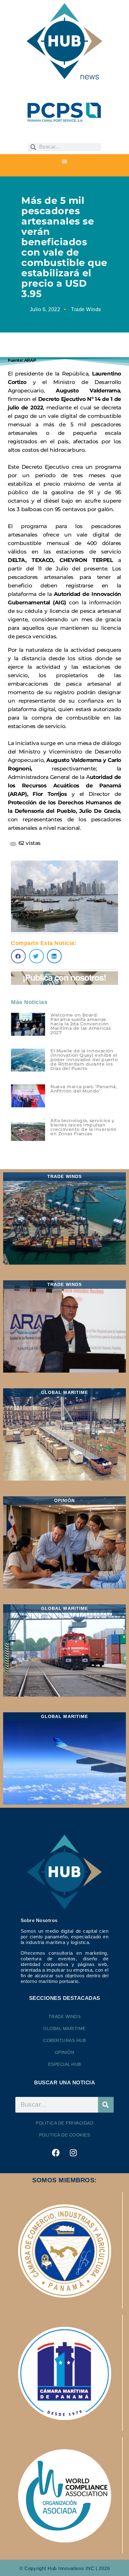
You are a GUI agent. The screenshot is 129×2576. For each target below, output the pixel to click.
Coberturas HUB (64, 2040)
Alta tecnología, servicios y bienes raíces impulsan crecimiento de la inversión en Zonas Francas (84, 1127)
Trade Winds (86, 309)
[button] (64, 162)
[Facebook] (56, 2153)
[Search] (106, 2105)
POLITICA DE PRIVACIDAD (64, 2123)
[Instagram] (73, 2153)
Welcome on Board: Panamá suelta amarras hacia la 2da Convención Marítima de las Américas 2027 (81, 1024)
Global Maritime (64, 2028)
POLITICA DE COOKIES (65, 2135)
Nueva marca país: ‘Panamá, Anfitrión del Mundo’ (84, 1089)
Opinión (65, 2052)
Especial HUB (65, 2064)
